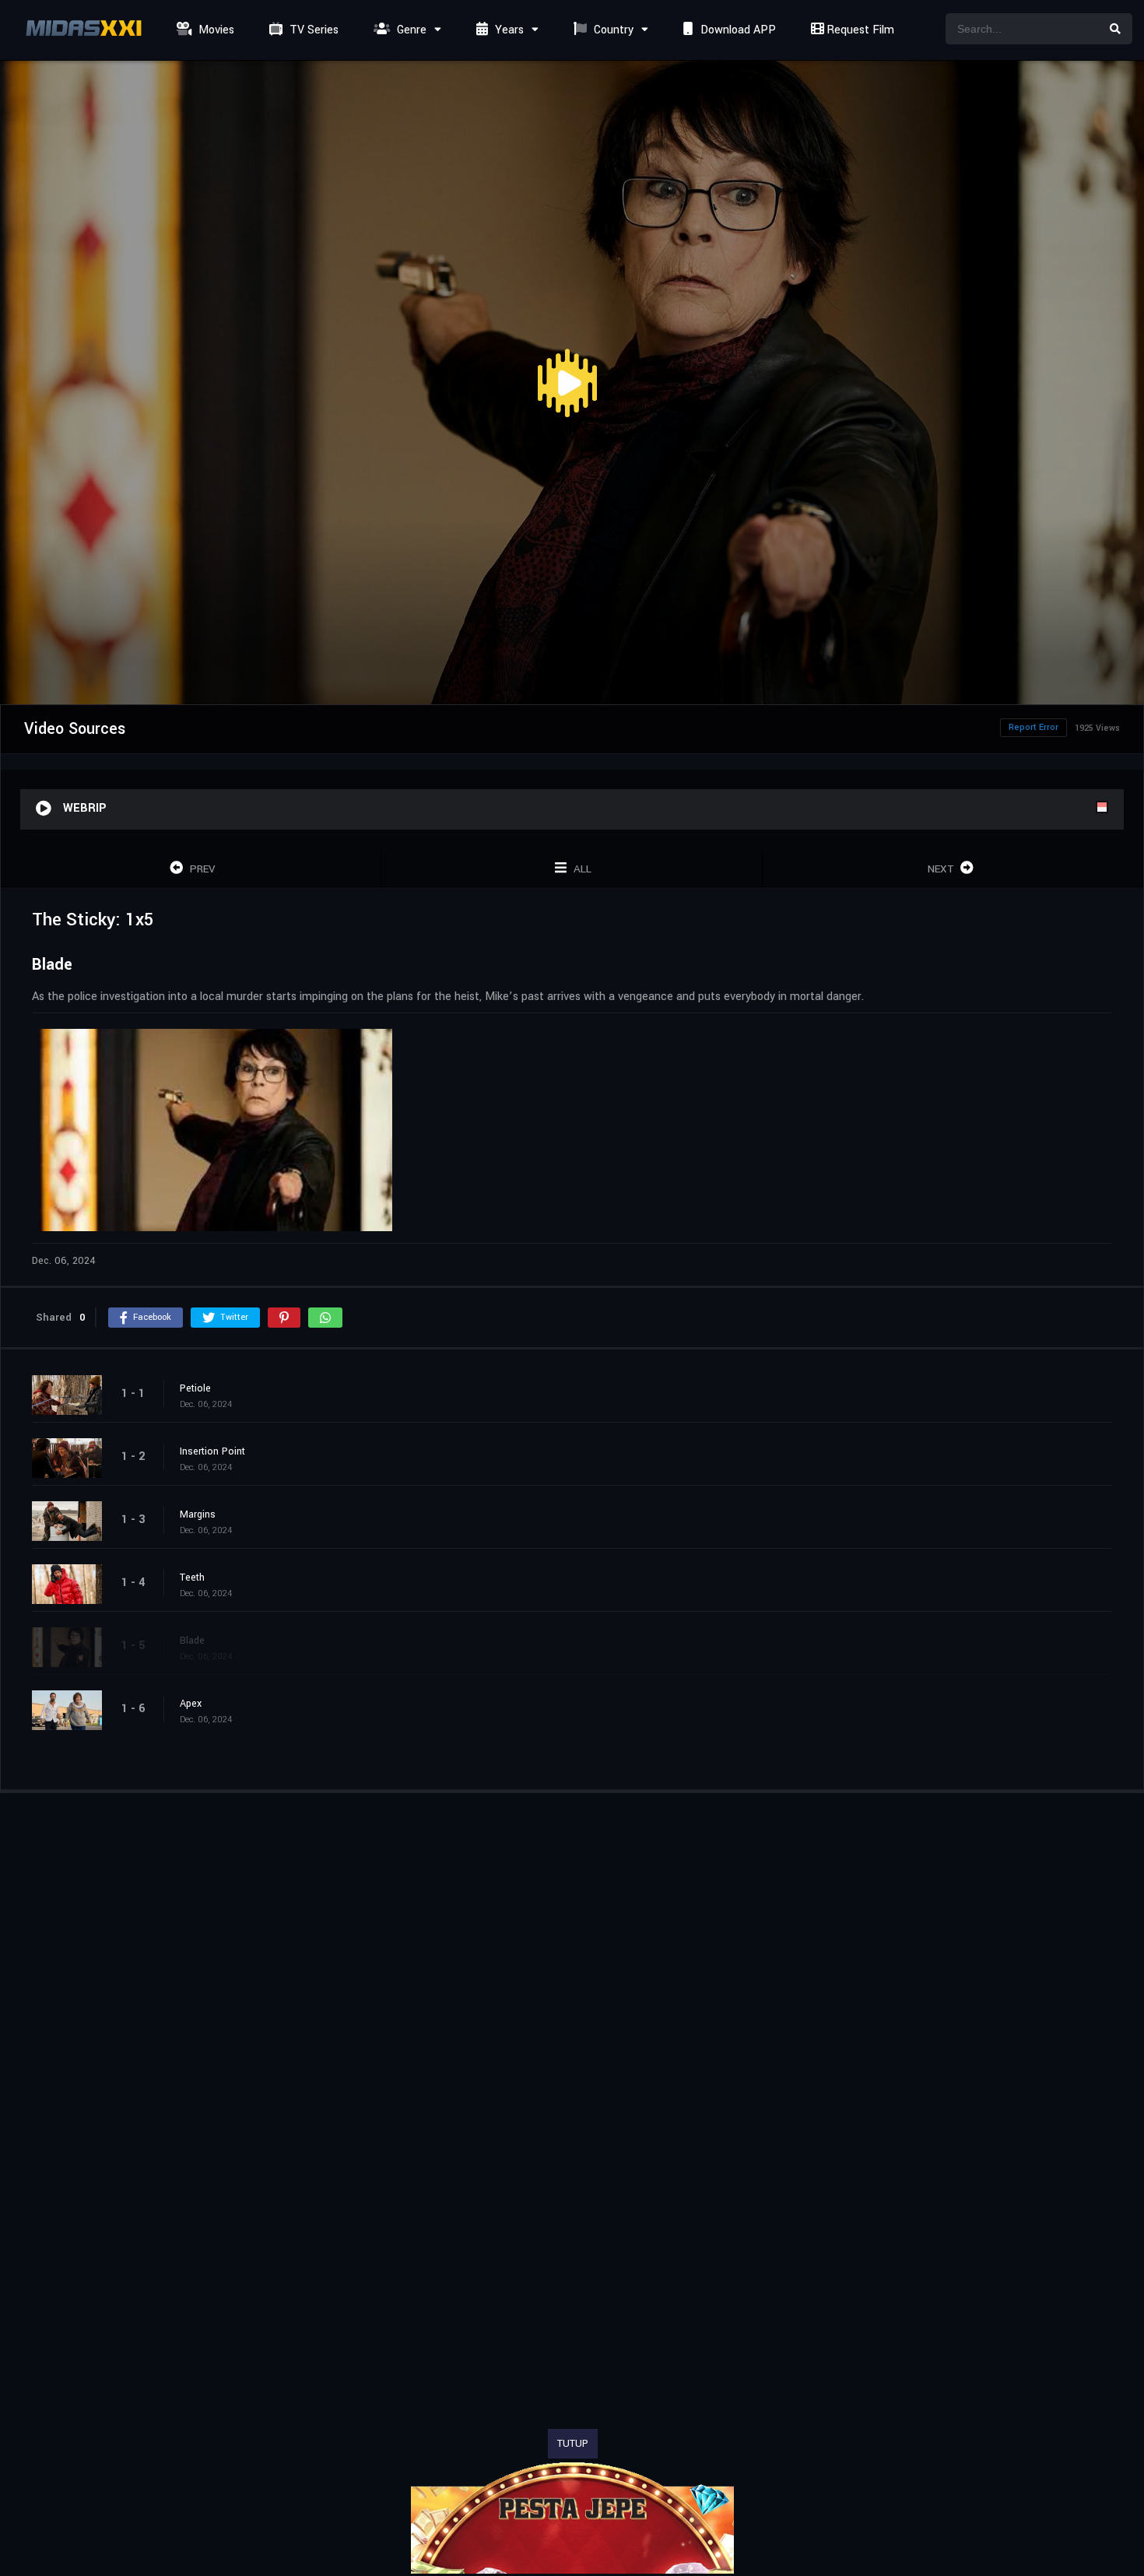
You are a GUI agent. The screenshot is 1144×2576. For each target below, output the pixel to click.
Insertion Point (212, 1451)
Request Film (859, 30)
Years (508, 30)
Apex (191, 1704)
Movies (215, 30)
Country (612, 30)
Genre (410, 30)
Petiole (195, 1388)
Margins (198, 1514)
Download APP (737, 30)
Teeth (192, 1578)
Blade (192, 1641)
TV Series (312, 30)
